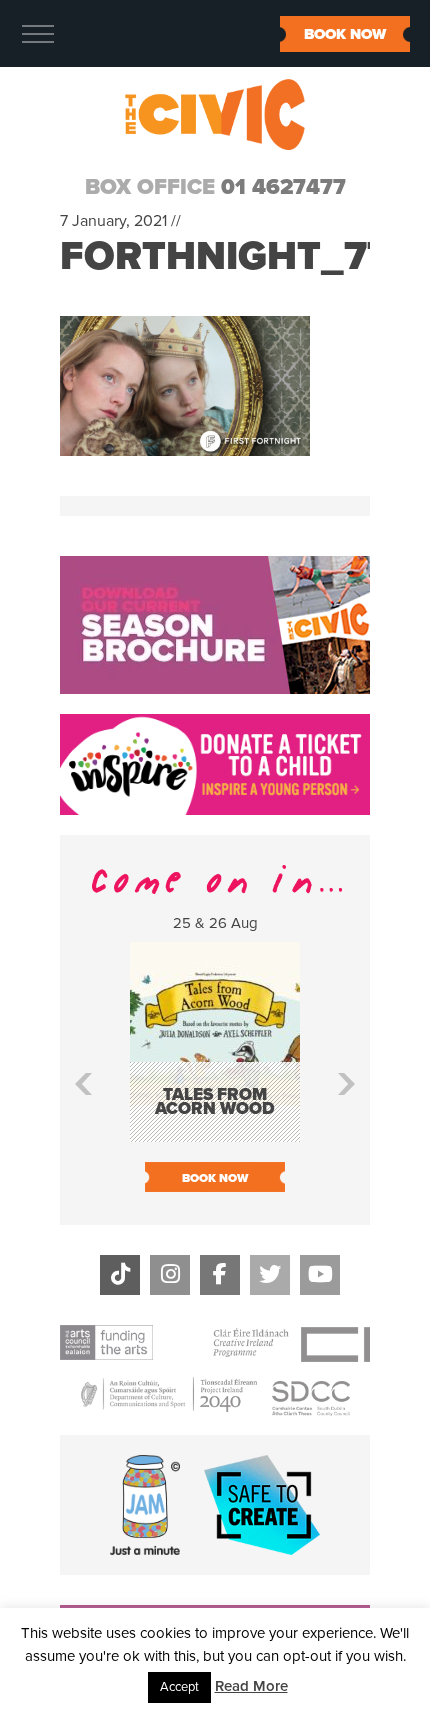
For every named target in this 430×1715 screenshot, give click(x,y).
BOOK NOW (345, 34)
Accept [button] (179, 1687)
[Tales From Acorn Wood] (215, 1132)
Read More (251, 1686)
